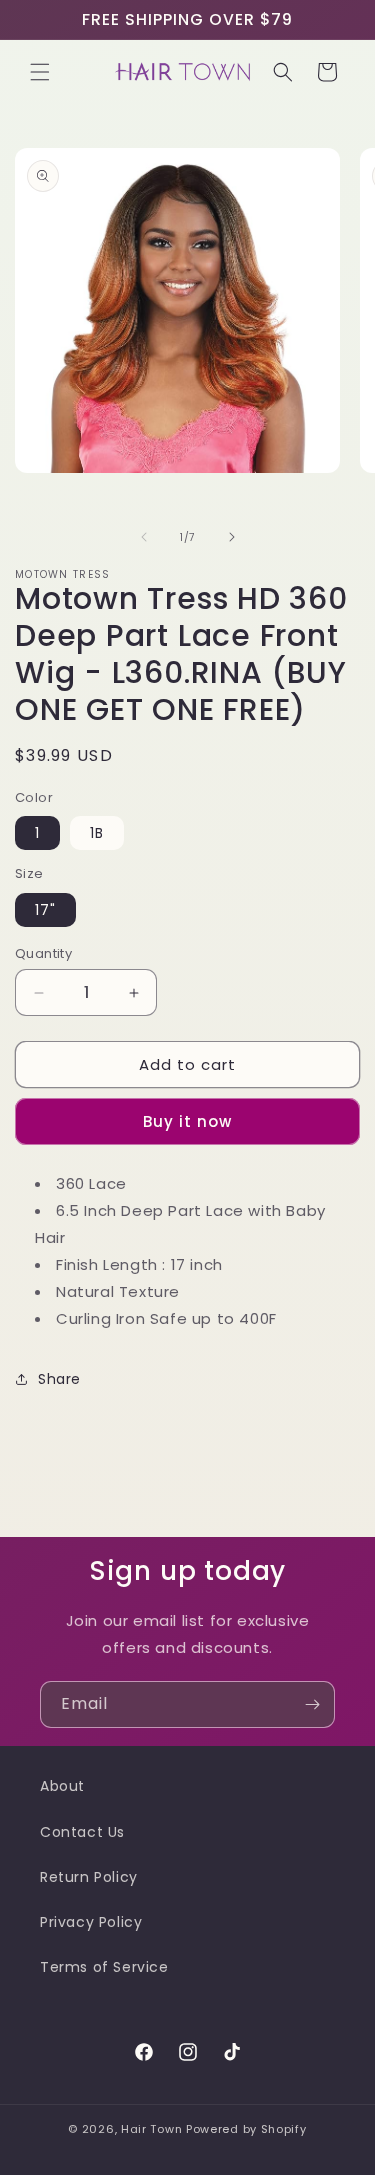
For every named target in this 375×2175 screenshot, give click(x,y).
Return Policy (89, 1877)
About (62, 1786)
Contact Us (82, 1832)
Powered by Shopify (246, 2129)
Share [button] (59, 1379)
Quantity (43, 953)
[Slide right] (232, 537)
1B (97, 833)
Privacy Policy (91, 1922)
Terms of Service (104, 1967)
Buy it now (187, 1121)
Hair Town (151, 2129)
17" (45, 910)
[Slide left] (144, 537)
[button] (40, 72)
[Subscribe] (312, 1704)
